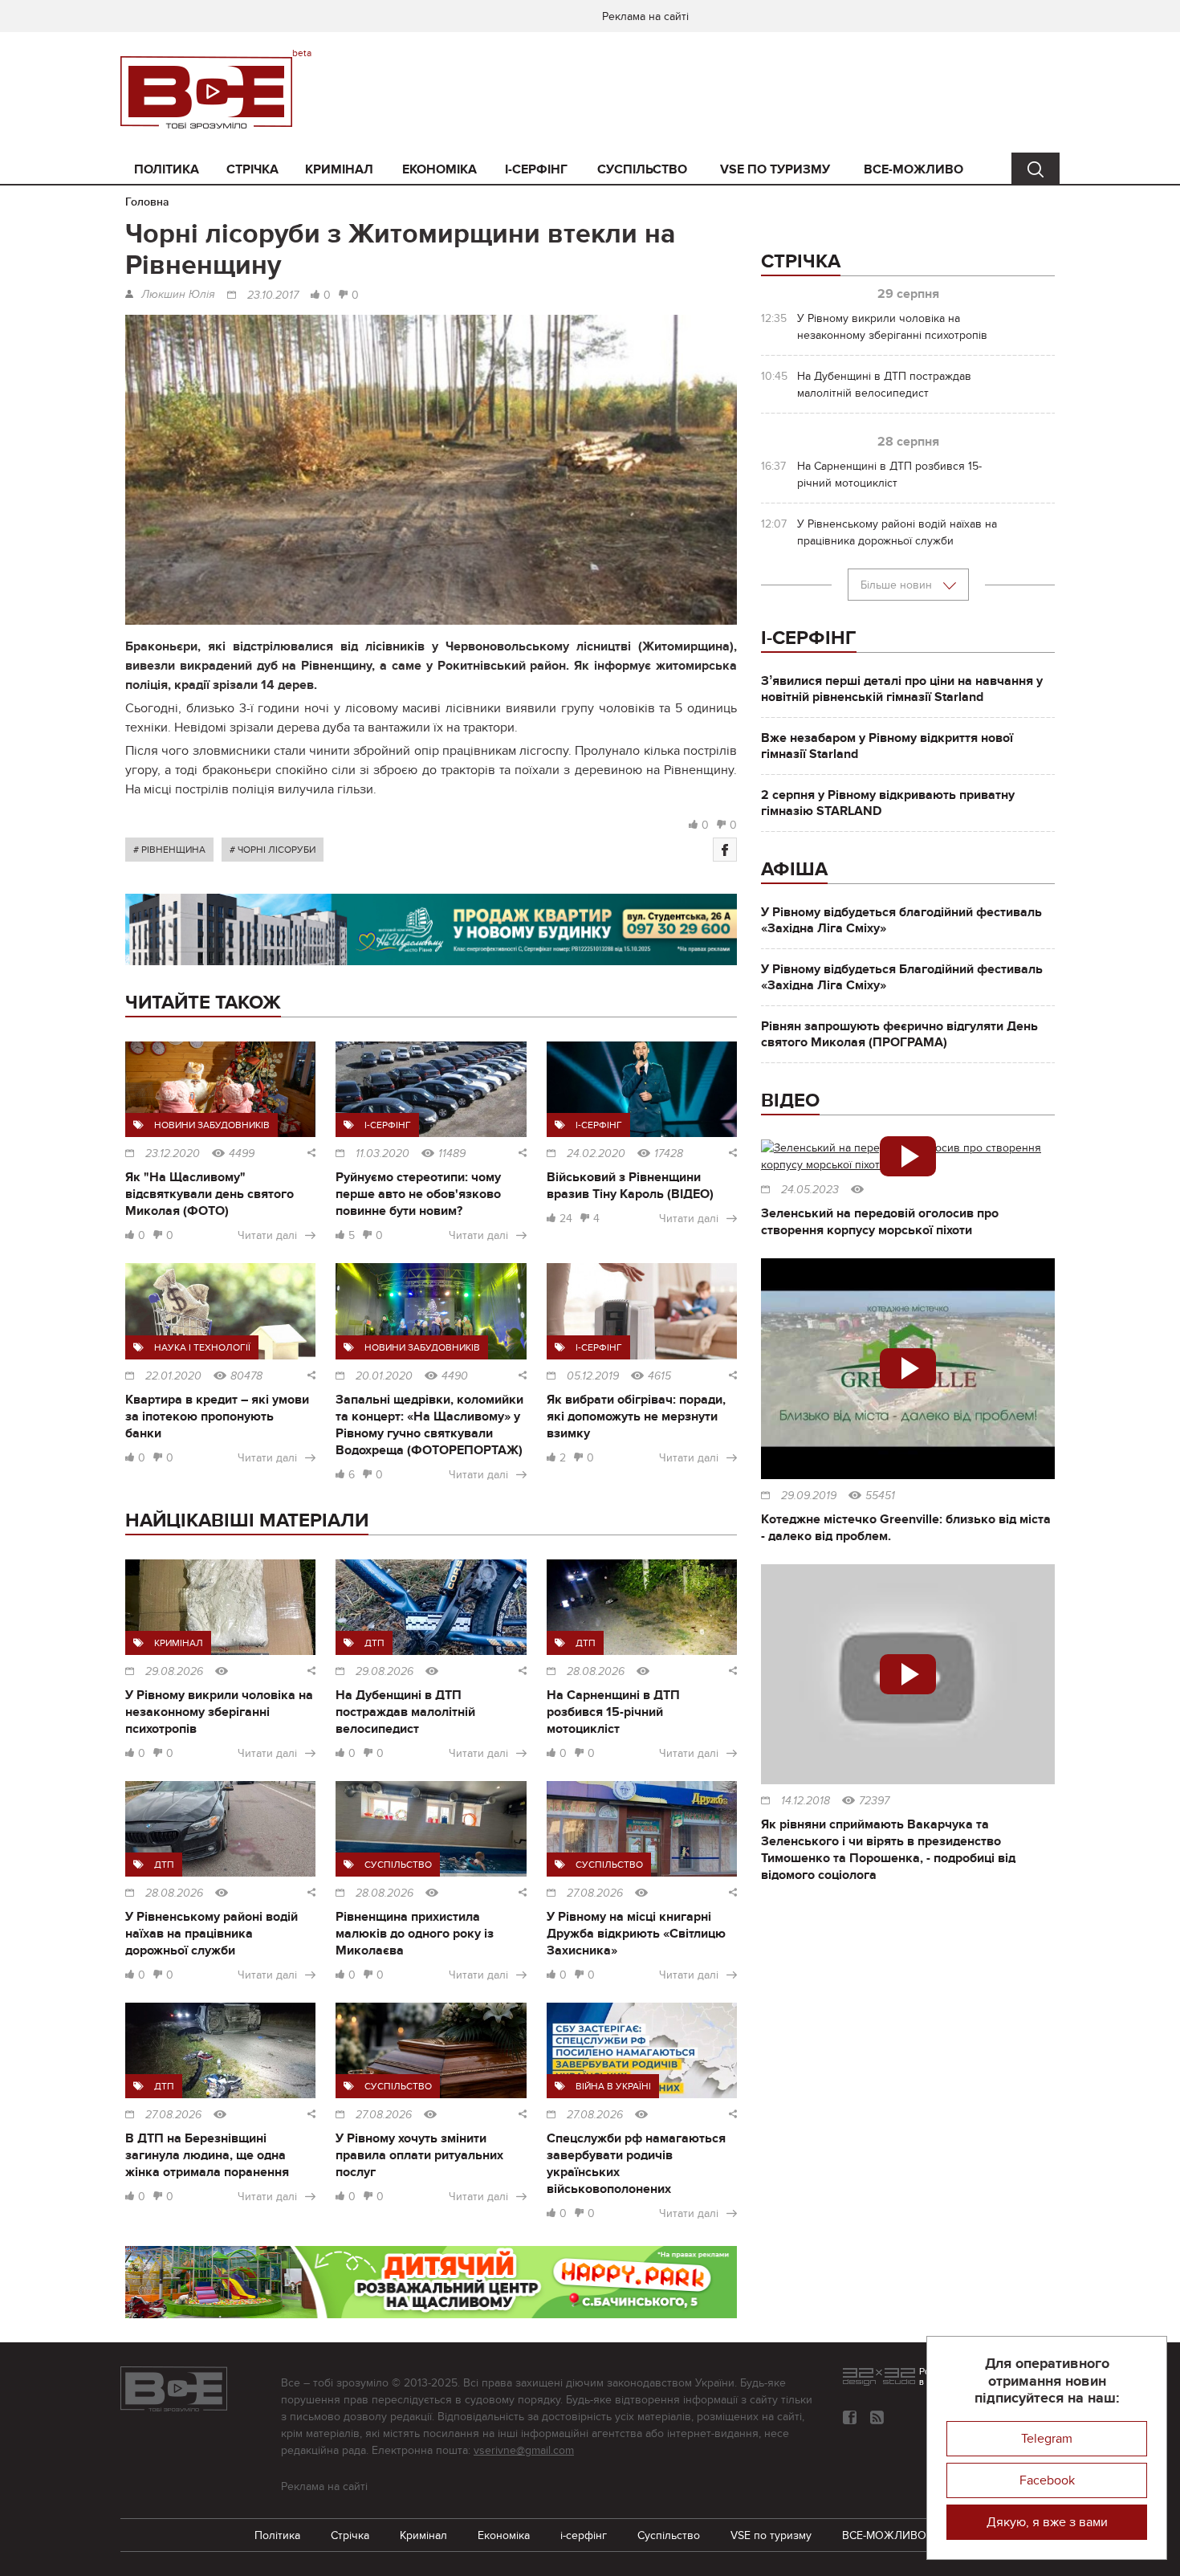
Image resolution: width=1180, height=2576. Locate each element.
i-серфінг (536, 169)
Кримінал (339, 169)
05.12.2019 (593, 1376)
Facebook (1047, 2480)
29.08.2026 (174, 1672)
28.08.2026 (596, 1672)
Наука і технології (202, 1347)
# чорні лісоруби (273, 850)
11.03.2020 (382, 1154)
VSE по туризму (775, 169)
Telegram (1047, 2439)
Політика (167, 169)
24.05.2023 (810, 1190)
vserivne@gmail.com (524, 2450)
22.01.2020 (173, 1376)
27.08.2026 (595, 1893)
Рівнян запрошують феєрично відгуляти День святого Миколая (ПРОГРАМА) (899, 1034)
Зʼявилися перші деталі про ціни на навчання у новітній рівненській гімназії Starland (902, 689)
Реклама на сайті (645, 16)
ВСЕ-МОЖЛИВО (913, 169)
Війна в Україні (613, 2086)
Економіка (439, 169)
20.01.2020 (384, 1376)
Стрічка (252, 169)
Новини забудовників (212, 1125)
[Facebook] (725, 850)
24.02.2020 (596, 1154)
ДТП (374, 1643)
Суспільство (642, 169)
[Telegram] (877, 2417)
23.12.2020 (173, 1154)
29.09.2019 (809, 1496)
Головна (147, 202)
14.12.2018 (806, 1801)
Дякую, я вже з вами (1047, 2522)
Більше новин (898, 585)
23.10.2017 (273, 296)
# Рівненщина (169, 850)
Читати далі (267, 1235)
